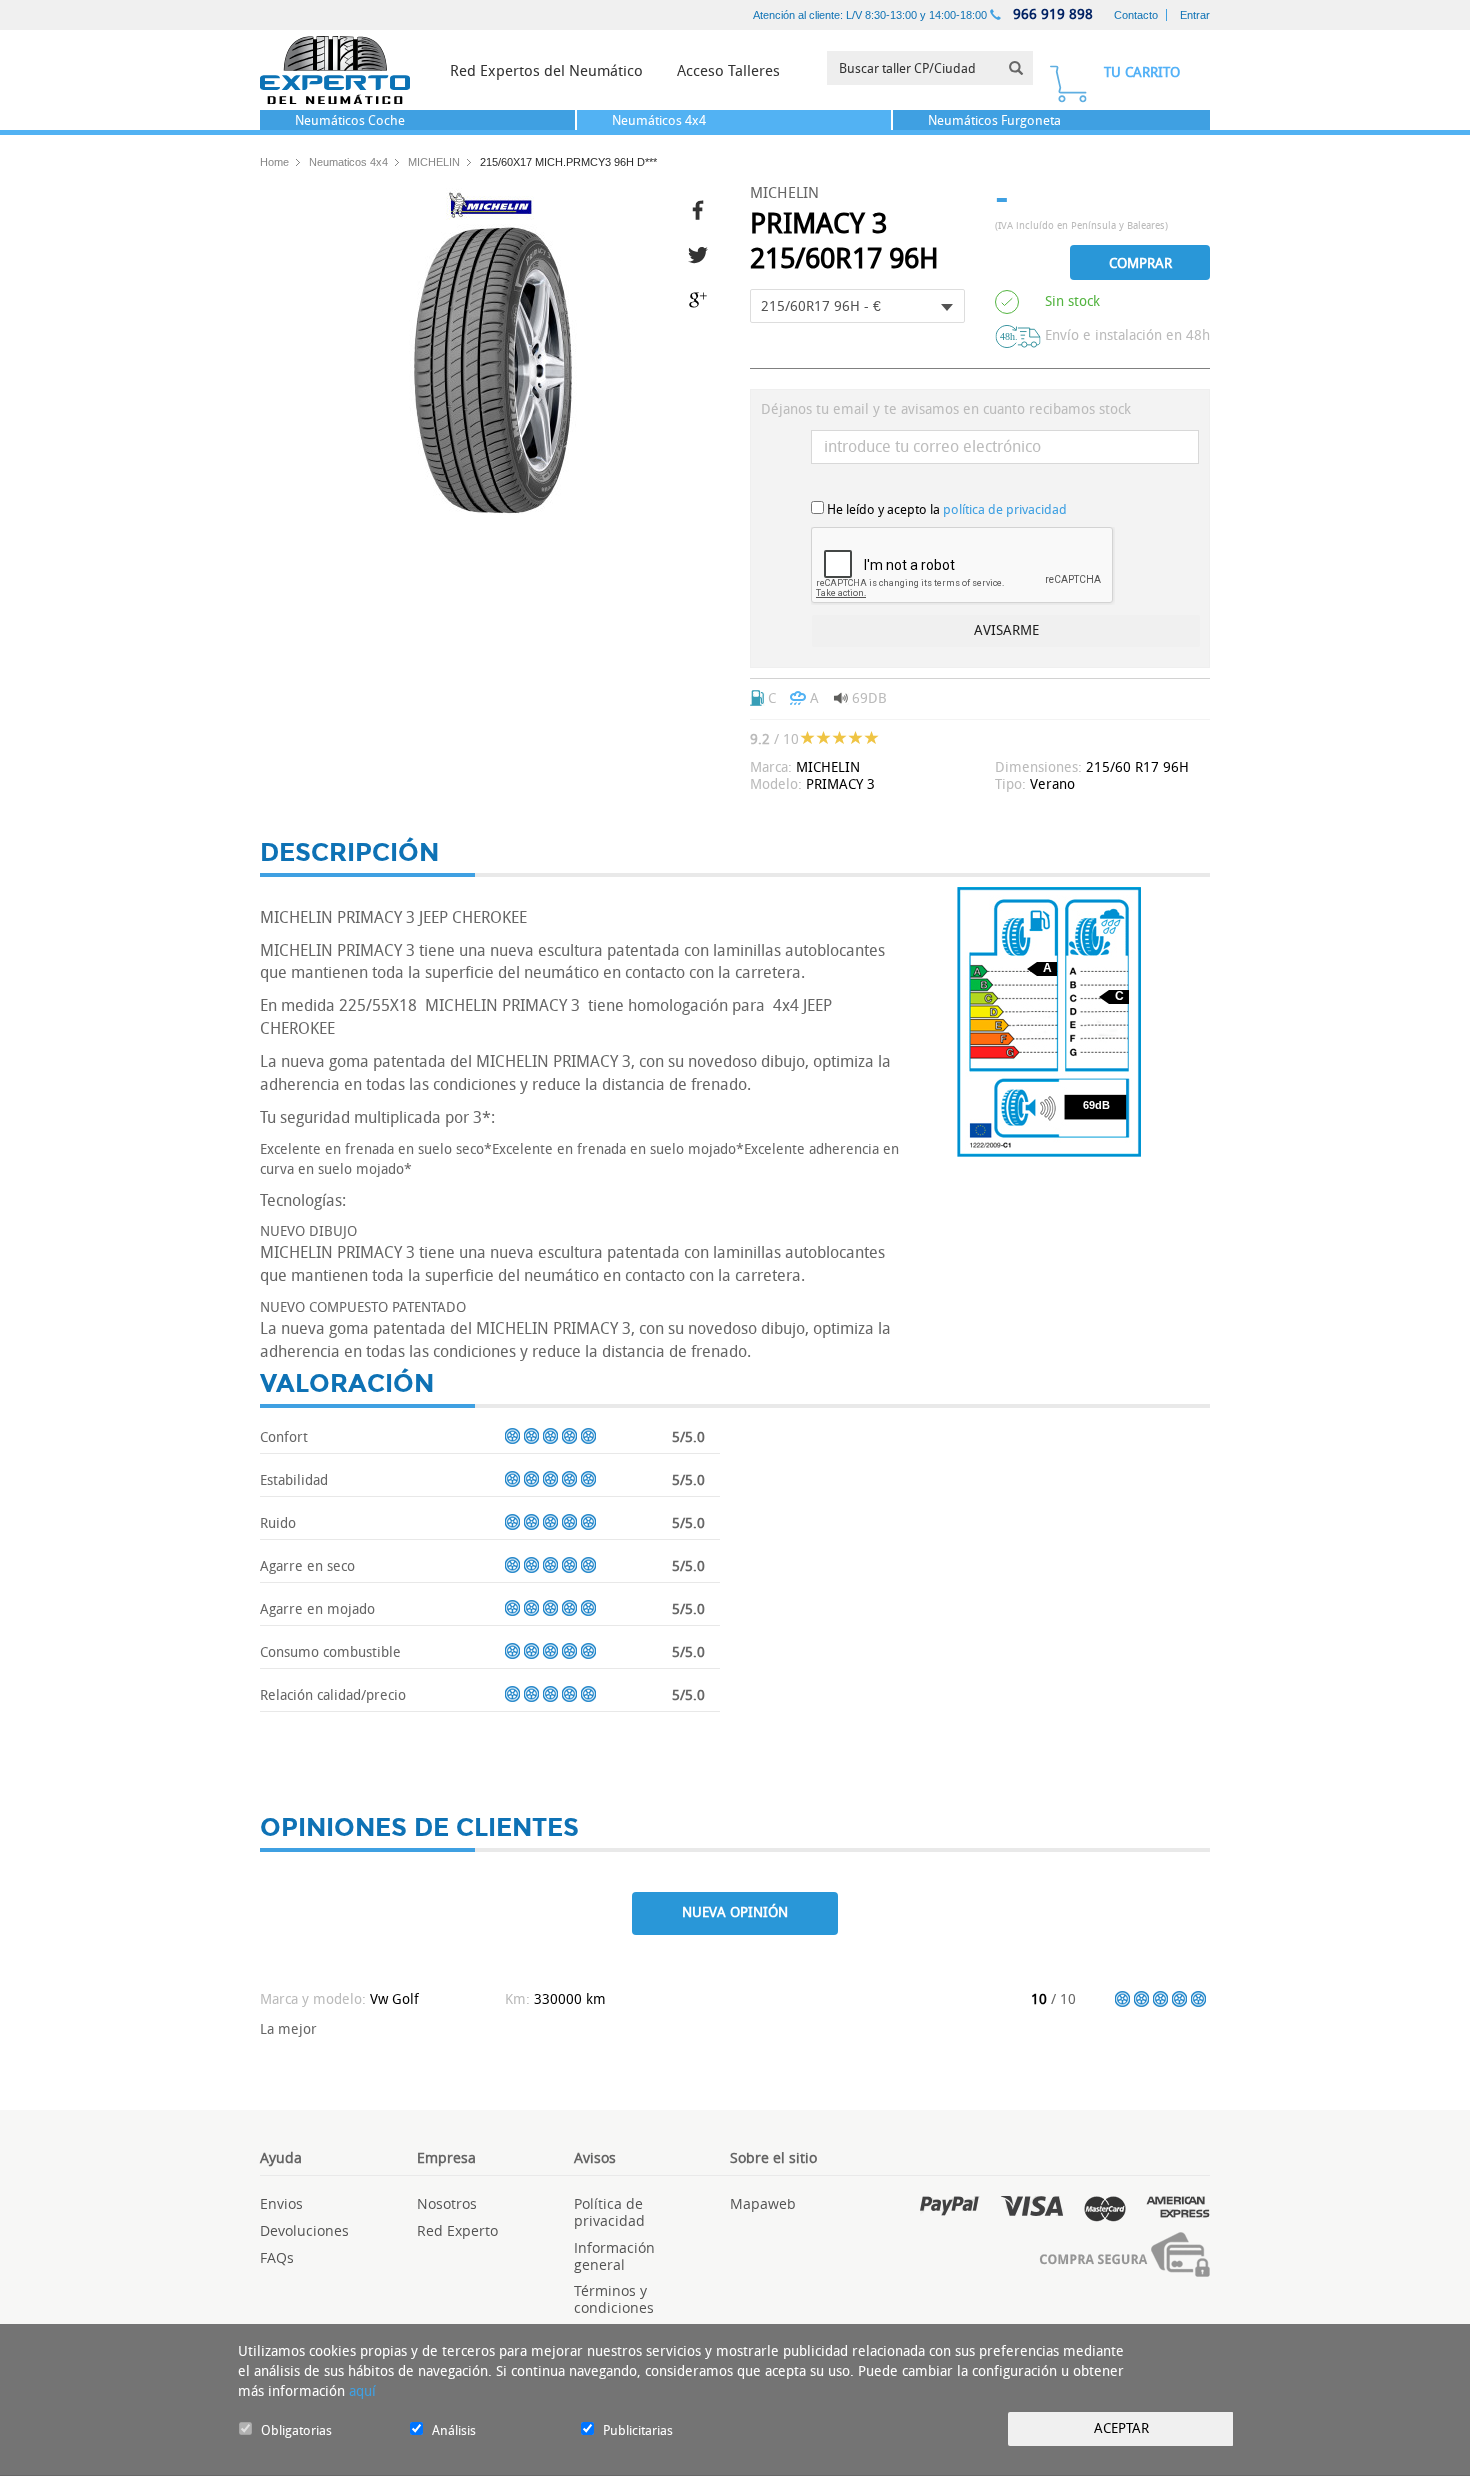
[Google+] (704, 297)
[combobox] (857, 306)
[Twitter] (704, 252)
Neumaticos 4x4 (348, 162)
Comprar (1140, 263)
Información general (614, 2256)
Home (274, 162)
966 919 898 (1051, 14)
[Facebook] (704, 207)
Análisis (454, 2430)
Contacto (1136, 15)
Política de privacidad (609, 2212)
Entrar (1195, 15)
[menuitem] (546, 70)
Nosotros (447, 2203)
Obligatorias (296, 2430)
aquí (362, 2391)
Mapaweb (763, 2203)
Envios (281, 2203)
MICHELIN (434, 162)
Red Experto (457, 2230)
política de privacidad (1005, 509)
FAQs (277, 2257)
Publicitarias (638, 2430)
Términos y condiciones (614, 2299)
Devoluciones (304, 2230)
